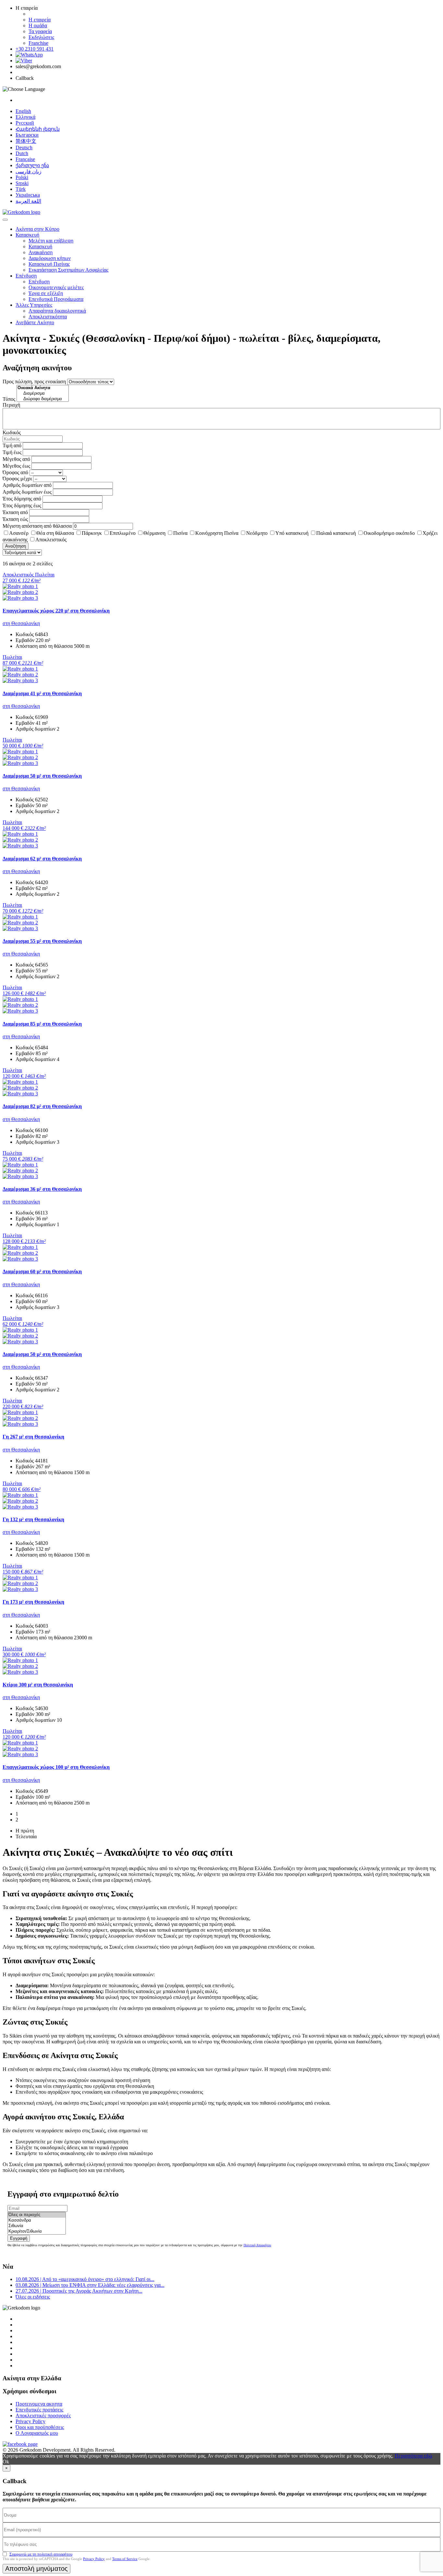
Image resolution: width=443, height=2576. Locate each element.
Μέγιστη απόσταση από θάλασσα (37, 526)
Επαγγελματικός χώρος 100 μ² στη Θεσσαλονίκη (56, 1767)
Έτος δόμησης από (22, 499)
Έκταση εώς (15, 519)
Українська (28, 195)
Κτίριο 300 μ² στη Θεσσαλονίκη (38, 1685)
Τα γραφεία (40, 31)
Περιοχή (11, 405)
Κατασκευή (27, 235)
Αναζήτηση (16, 546)
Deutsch (24, 148)
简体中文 (26, 141)
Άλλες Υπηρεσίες (34, 305)
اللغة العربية (28, 201)
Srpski (22, 183)
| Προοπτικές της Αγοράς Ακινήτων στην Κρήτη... (79, 2291)
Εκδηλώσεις (41, 37)
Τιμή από (12, 445)
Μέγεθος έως (16, 466)
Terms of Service (125, 2559)
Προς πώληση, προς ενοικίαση (34, 382)
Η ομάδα (38, 25)
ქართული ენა (32, 165)
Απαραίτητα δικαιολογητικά (57, 311)
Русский (25, 123)
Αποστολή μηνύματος (36, 2569)
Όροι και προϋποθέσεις (40, 2427)
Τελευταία (26, 1836)
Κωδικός (12, 432)
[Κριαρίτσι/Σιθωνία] (37, 2231)
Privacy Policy (30, 2421)
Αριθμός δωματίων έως (27, 492)
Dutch (22, 153)
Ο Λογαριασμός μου (37, 2433)
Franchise (38, 43)
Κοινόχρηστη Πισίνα (217, 533)
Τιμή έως (12, 452)
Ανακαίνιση (41, 252)
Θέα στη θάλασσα (55, 533)
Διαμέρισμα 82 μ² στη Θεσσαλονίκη (42, 1106)
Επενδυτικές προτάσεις (39, 2410)
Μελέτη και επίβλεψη (51, 241)
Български (27, 135)
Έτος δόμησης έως (22, 505)
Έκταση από (15, 512)
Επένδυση (26, 276)
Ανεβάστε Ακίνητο (35, 322)
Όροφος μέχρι (17, 479)
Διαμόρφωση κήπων (50, 258)
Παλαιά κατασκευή (336, 533)
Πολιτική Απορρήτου (257, 2245)
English (23, 111)
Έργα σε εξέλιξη (46, 293)
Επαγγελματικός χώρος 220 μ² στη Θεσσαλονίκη (56, 611)
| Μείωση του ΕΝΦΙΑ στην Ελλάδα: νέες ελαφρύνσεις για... (90, 2285)
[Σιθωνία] (37, 2226)
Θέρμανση (154, 533)
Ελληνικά (25, 117)
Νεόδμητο (257, 533)
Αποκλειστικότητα (48, 317)
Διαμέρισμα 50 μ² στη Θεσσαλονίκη (42, 776)
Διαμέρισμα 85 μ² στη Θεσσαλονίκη (42, 1024)
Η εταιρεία (40, 20)
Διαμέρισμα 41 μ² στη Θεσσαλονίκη (42, 693)
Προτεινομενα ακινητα (39, 2404)
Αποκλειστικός (51, 540)
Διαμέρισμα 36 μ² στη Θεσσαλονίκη (42, 1189)
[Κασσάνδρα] (37, 2220)
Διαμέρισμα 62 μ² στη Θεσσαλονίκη (42, 859)
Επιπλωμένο (123, 533)
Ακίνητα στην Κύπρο (37, 229)
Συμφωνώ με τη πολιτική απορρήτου (41, 2554)
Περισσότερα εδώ (413, 2456)
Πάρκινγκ (92, 533)
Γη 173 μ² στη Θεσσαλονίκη (33, 1602)
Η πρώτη (25, 1831)
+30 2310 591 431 (35, 49)
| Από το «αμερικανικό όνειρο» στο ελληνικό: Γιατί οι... (85, 2279)
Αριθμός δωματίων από (27, 485)
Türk (21, 189)
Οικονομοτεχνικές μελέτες (56, 287)
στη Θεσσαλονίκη (21, 623)
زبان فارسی (29, 172)
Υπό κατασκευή (292, 533)
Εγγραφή (19, 2238)
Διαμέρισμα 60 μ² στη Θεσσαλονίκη (42, 1271)
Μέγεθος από (16, 459)
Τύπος (9, 399)
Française (25, 159)
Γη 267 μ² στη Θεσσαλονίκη (33, 1437)
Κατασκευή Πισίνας (49, 264)
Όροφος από (15, 472)
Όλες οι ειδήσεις (33, 2297)
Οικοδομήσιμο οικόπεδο (389, 533)
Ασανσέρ (19, 533)
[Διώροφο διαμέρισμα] (43, 399)
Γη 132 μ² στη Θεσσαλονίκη (33, 1519)
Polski (22, 177)
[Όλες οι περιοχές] (37, 2215)
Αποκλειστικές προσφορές (43, 2416)
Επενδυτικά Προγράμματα (56, 299)
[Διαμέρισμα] (43, 394)
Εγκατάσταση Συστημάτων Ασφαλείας (68, 270)
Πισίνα (180, 533)
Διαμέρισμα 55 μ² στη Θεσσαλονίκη (42, 941)
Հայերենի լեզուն (38, 129)
